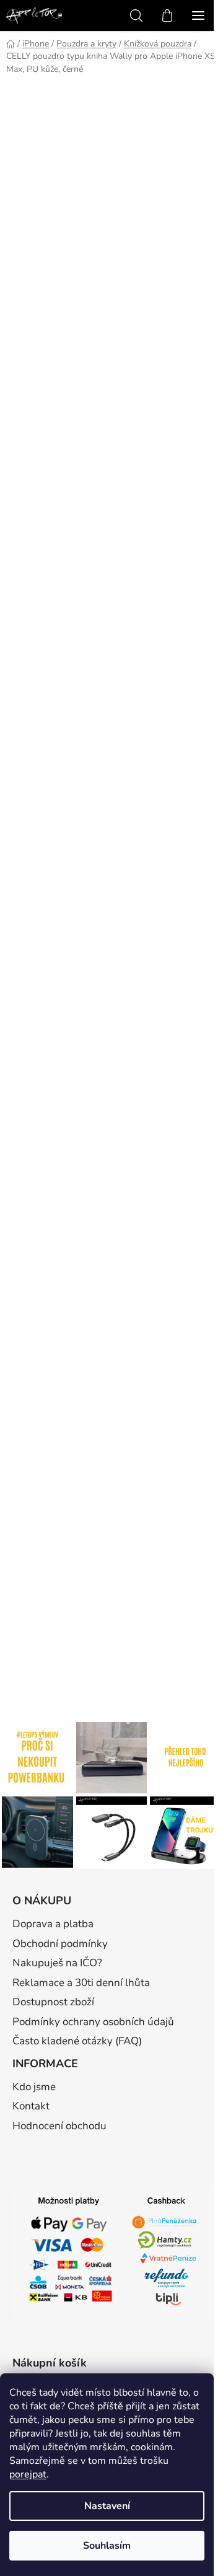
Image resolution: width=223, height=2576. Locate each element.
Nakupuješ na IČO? (57, 1963)
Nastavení (107, 2506)
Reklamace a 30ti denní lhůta (81, 1983)
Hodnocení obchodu (59, 2126)
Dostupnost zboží (53, 2002)
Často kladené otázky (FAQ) (77, 2041)
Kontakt (31, 2106)
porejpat (28, 2474)
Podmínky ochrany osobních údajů (93, 2022)
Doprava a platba (53, 1924)
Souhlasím (107, 2546)
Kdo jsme (34, 2087)
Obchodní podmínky (60, 1944)
